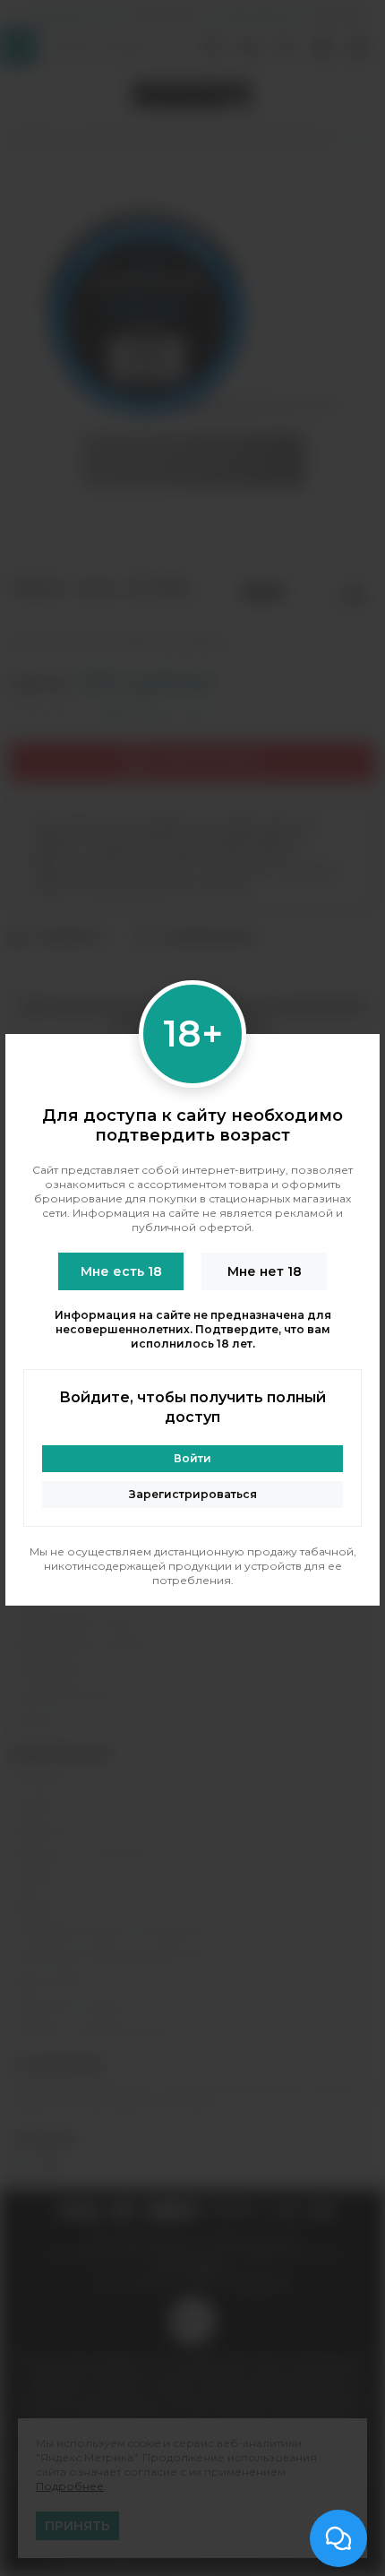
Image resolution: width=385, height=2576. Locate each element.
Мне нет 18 (265, 1271)
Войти (192, 1458)
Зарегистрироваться (193, 1494)
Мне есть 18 (121, 1271)
